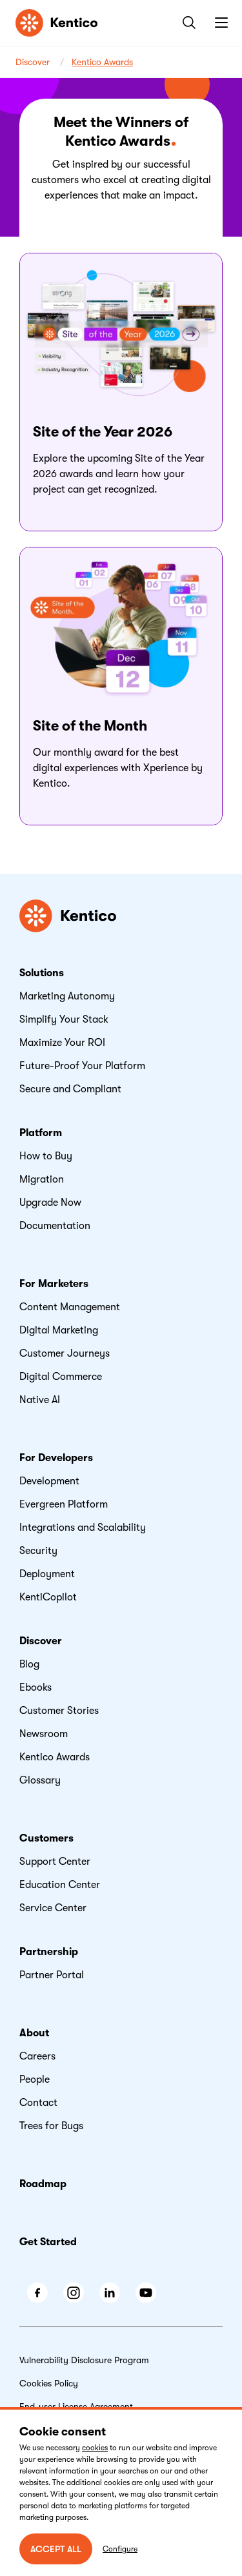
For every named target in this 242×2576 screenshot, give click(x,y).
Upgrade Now (50, 1203)
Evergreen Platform (64, 1504)
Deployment (47, 1574)
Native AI (40, 1400)
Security (38, 1551)
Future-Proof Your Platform (82, 1066)
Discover (33, 62)
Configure (120, 2549)
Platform (41, 1133)
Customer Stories (59, 1711)
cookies (95, 2448)
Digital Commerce (61, 1377)
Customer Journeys (65, 1353)
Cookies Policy (49, 2383)
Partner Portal (52, 1975)
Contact (38, 2103)
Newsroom (44, 1734)
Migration (42, 1179)
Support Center (55, 1862)
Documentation (55, 1226)
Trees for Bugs (51, 2126)
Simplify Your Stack (64, 1019)
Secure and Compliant (70, 1089)
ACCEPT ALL (56, 2549)
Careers (37, 2056)
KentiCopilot (48, 1597)
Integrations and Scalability (83, 1528)
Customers (46, 1838)
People (35, 2079)
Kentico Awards (102, 62)
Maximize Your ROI (62, 1043)
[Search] (187, 23)
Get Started (48, 2242)
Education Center (60, 1885)
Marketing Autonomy (67, 996)
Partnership (49, 1952)
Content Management (70, 1307)
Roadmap (43, 2184)
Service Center (53, 1908)
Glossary (40, 1780)
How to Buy (46, 1156)
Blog (29, 1664)
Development (49, 1481)
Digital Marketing (59, 1330)
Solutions (42, 973)
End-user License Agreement (76, 2406)
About (34, 2033)
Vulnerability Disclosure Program (84, 2360)
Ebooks (35, 1687)
